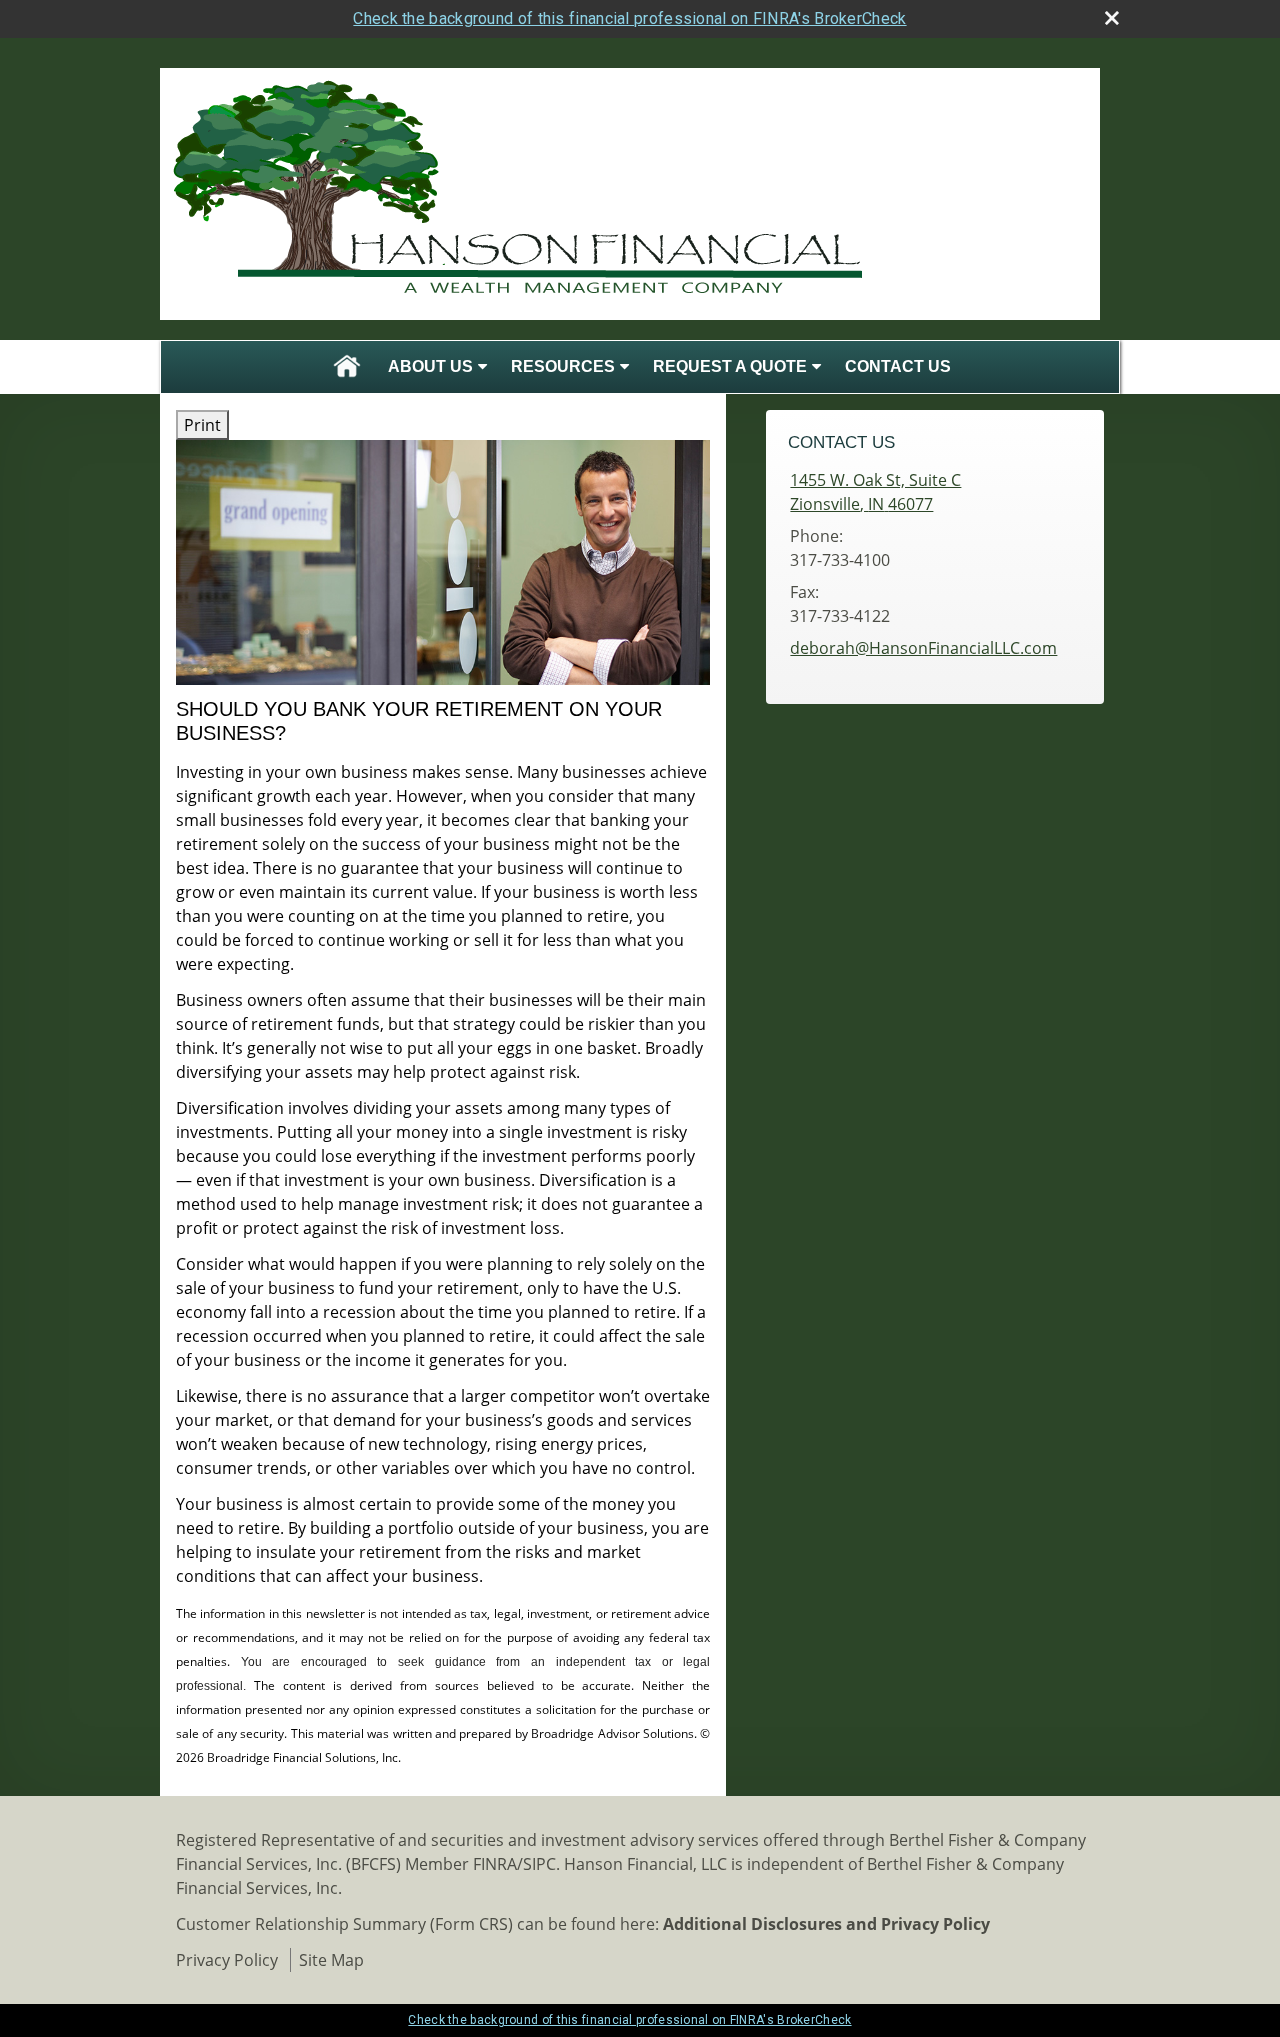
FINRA (495, 1864)
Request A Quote (730, 366)
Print (202, 425)
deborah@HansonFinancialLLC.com (923, 648)
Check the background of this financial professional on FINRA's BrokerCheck (629, 18)
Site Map (331, 1960)
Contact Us (898, 366)
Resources (563, 366)
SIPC (539, 1864)
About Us (430, 366)
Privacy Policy (227, 1960)
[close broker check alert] (1112, 18)
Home (347, 367)
